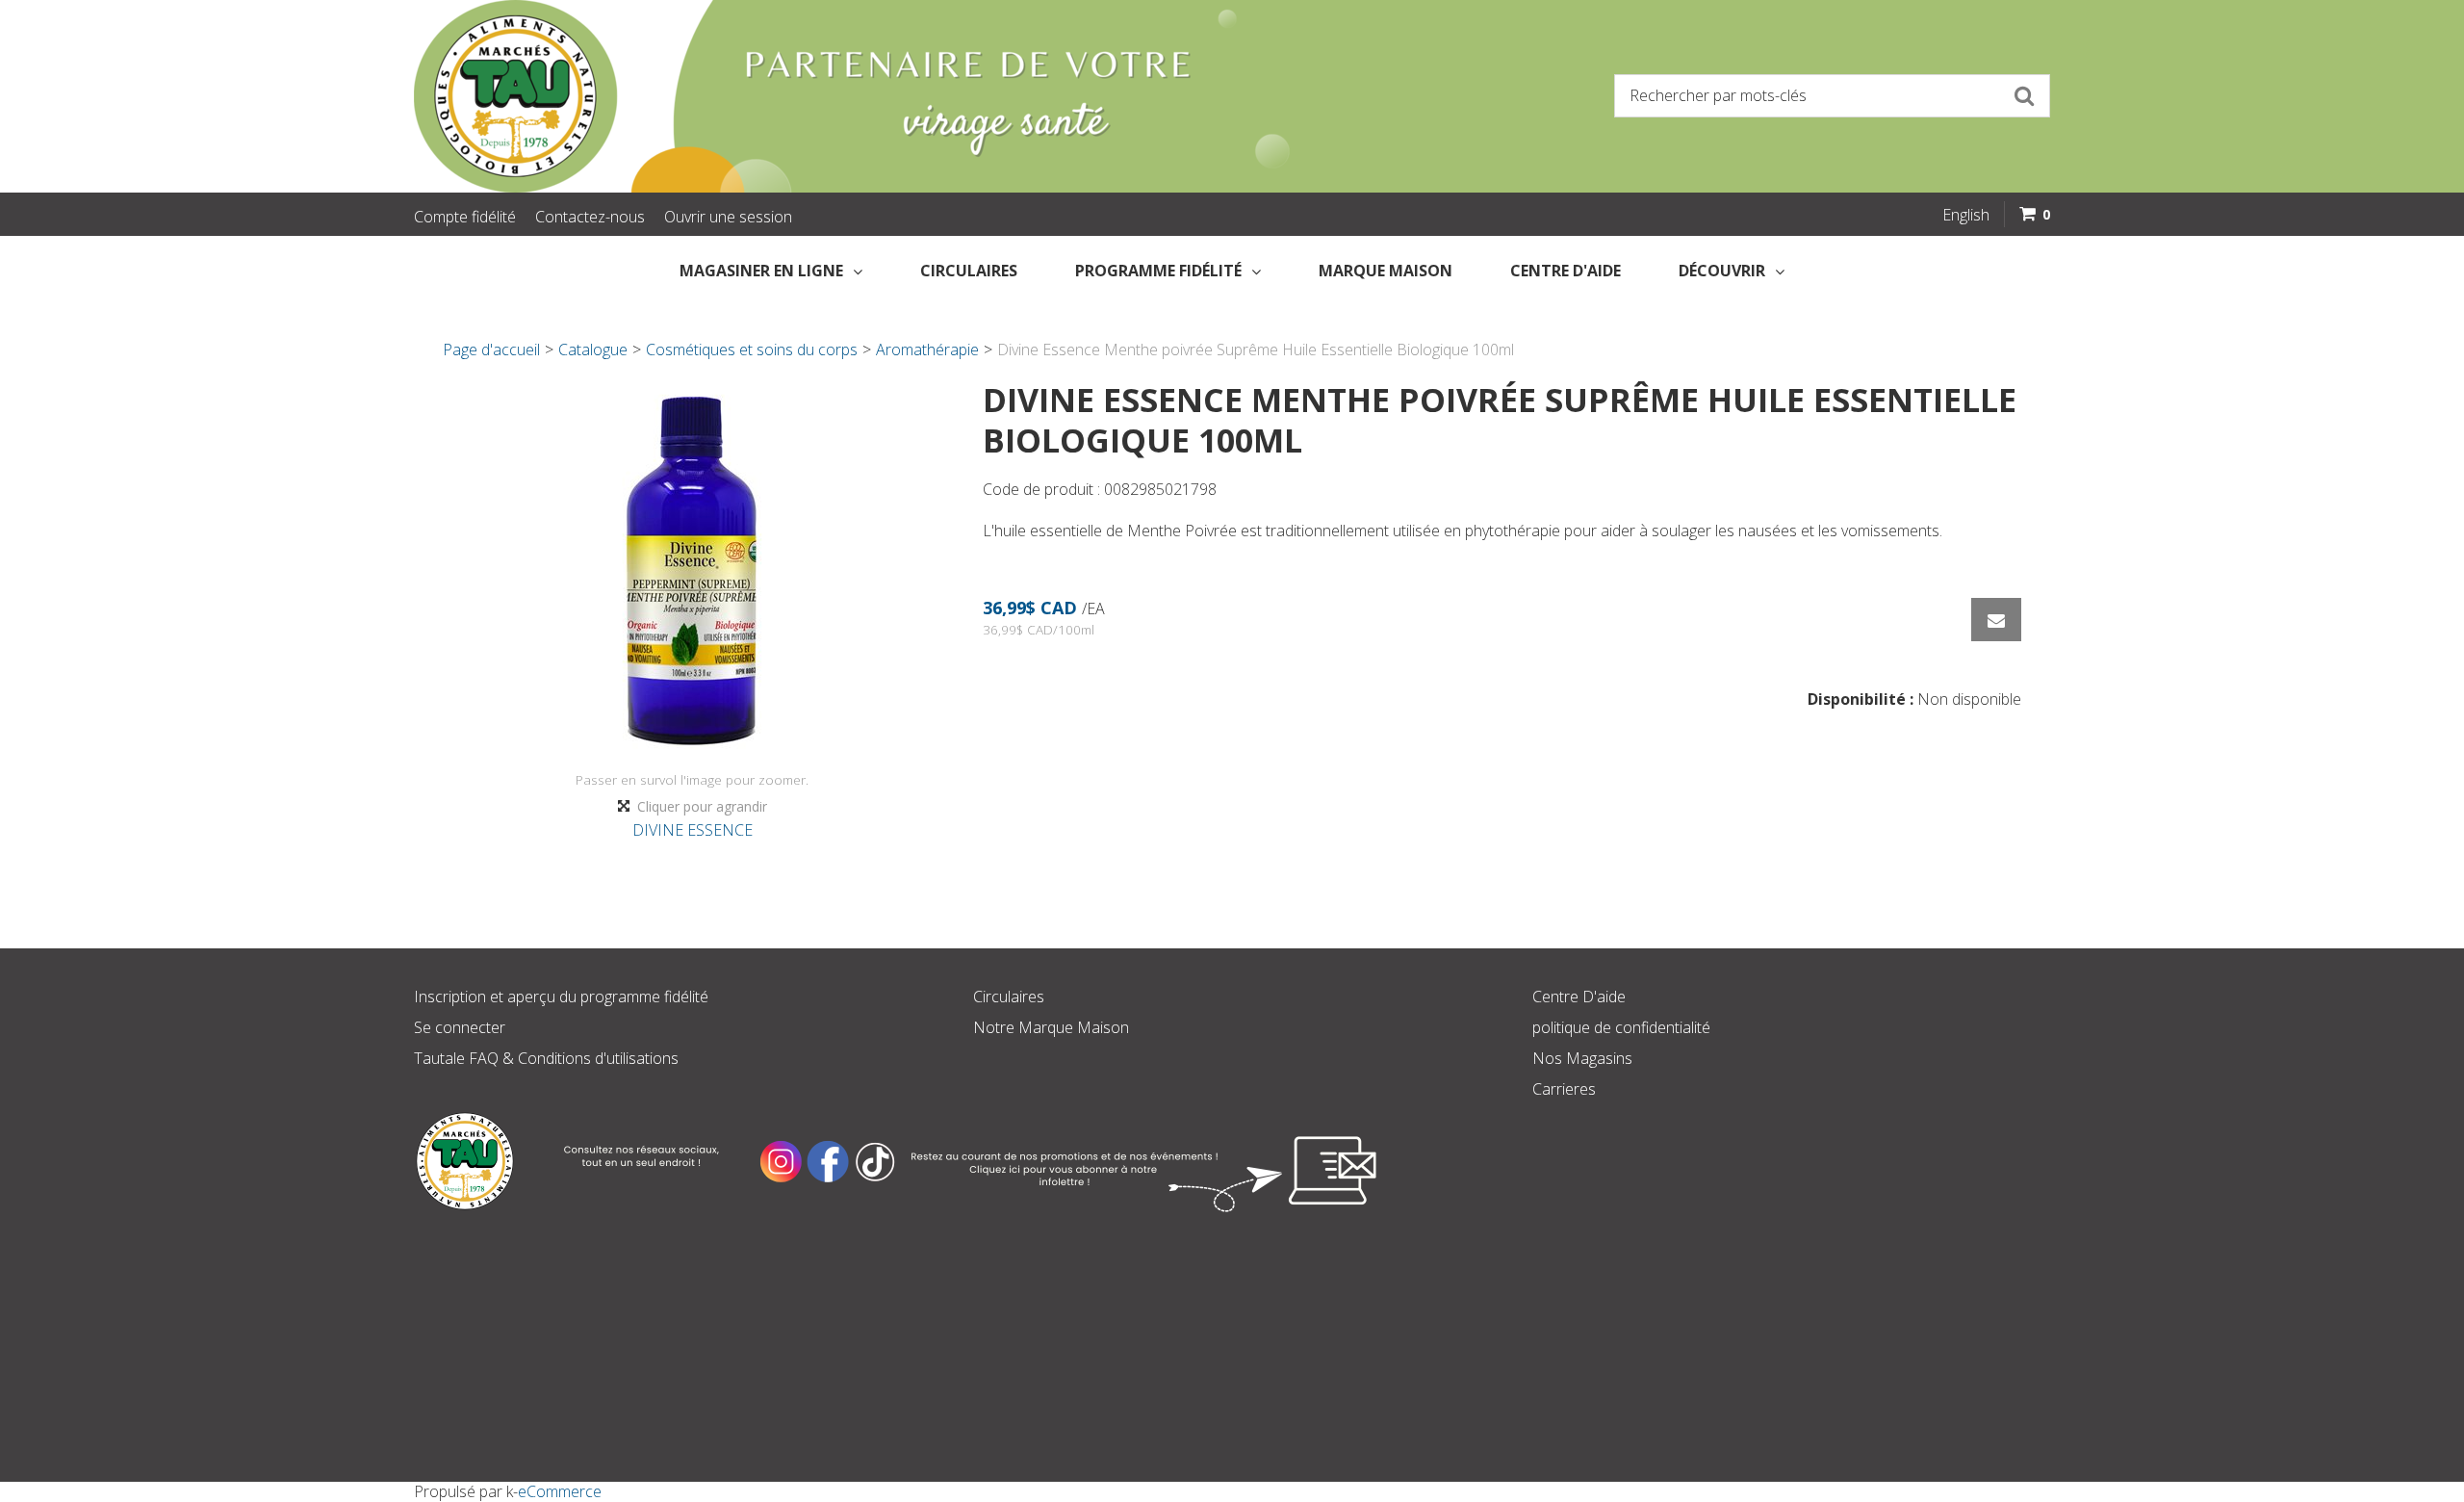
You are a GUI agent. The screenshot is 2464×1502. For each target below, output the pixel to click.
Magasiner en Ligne (761, 271)
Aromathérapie (927, 350)
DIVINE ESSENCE (693, 830)
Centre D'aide (1579, 997)
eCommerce (560, 1491)
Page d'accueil (491, 350)
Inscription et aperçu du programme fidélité (561, 997)
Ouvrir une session (728, 217)
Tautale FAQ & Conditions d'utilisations (546, 1058)
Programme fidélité (1158, 271)
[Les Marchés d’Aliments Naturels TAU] (812, 96)
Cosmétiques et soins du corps (752, 350)
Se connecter (460, 1027)
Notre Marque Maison (1051, 1027)
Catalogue (593, 350)
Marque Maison (1386, 271)
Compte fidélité (465, 217)
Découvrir (1722, 271)
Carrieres (1564, 1089)
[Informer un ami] (1996, 620)
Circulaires (969, 271)
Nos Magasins (1582, 1058)
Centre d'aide (1566, 271)
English (1966, 215)
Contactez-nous (590, 217)
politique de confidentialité (1621, 1027)
